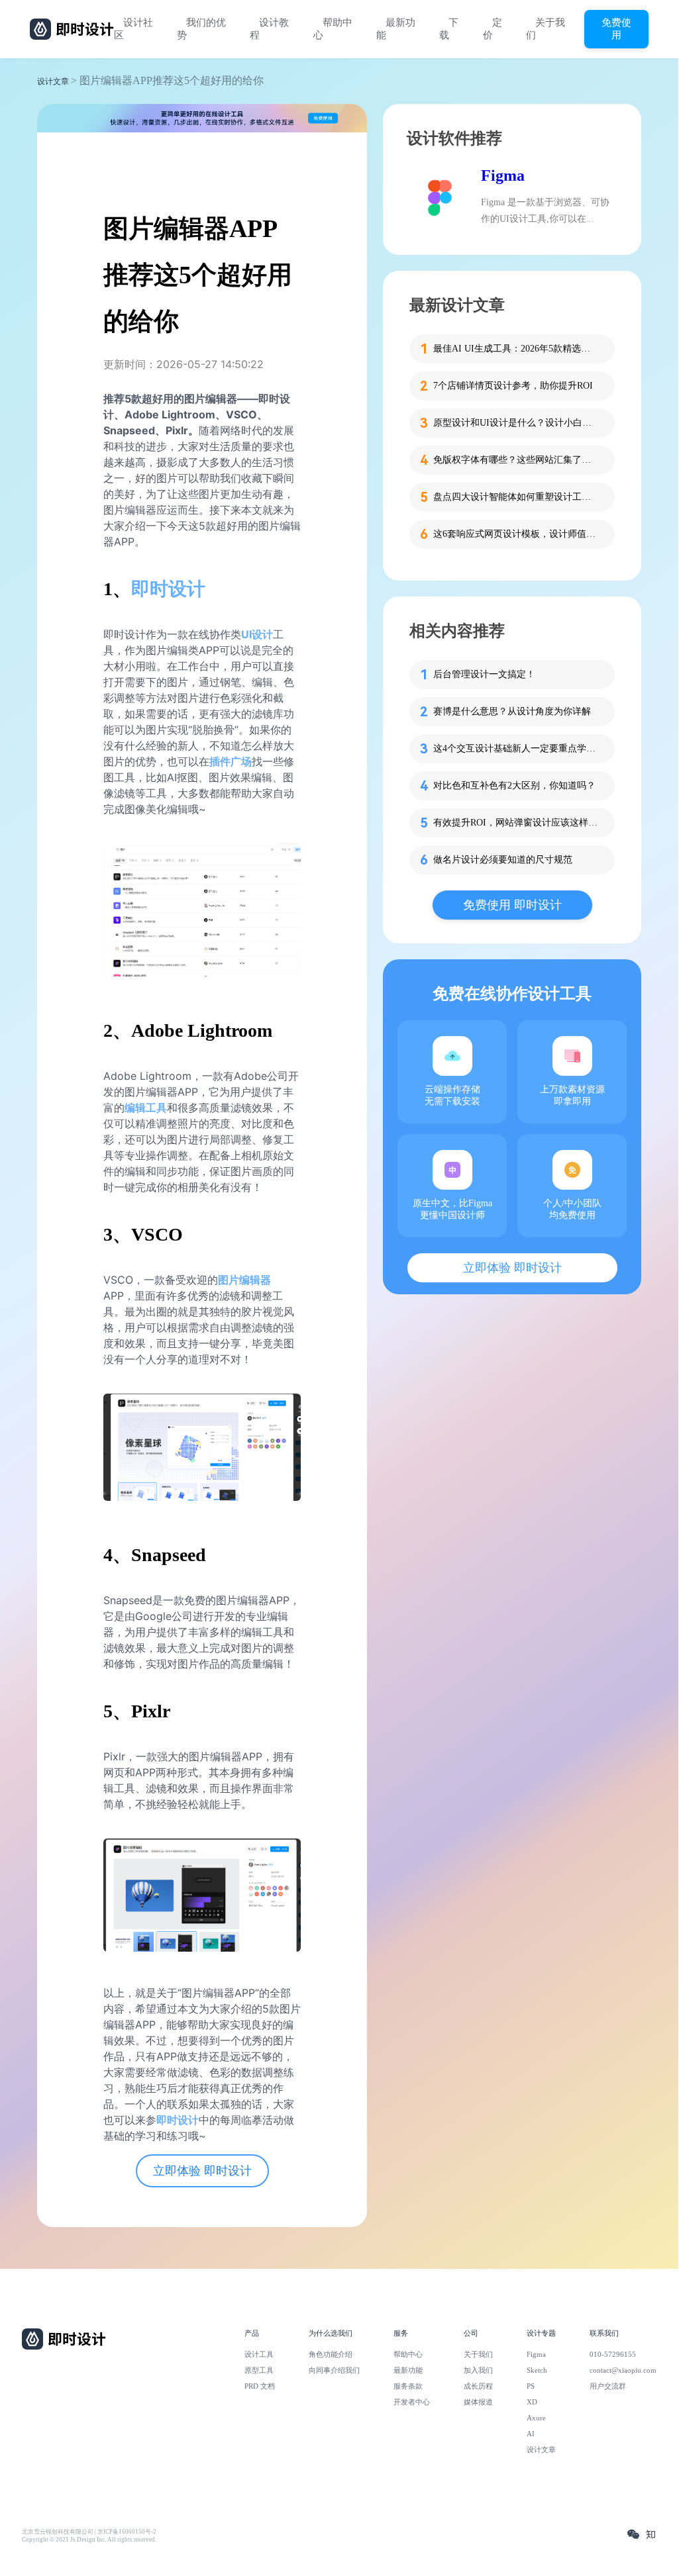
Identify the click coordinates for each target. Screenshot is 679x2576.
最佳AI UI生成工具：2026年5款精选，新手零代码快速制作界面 (516, 349)
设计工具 (259, 2354)
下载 (449, 29)
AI (531, 2434)
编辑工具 (146, 1108)
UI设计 (257, 634)
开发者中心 (412, 2402)
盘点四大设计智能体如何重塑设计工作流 (516, 497)
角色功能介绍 (331, 2354)
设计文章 (53, 81)
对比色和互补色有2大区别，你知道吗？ (514, 786)
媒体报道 (478, 2402)
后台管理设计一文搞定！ (484, 674)
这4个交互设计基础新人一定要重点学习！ (516, 748)
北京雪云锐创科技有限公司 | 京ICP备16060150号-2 (89, 2532)
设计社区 (133, 29)
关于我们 (546, 29)
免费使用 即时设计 (512, 905)
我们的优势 (201, 29)
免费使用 (616, 28)
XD (532, 2402)
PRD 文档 (260, 2386)
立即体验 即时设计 (202, 2171)
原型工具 (259, 2370)
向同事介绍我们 (334, 2370)
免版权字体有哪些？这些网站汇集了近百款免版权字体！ (516, 460)
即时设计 (178, 2120)
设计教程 (269, 29)
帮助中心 (333, 29)
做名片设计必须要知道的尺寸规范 (503, 860)
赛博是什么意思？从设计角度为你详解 (512, 711)
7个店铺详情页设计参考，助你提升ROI (513, 386)
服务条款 (408, 2386)
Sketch (537, 2370)
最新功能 (396, 29)
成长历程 (478, 2386)
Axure (536, 2418)
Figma (503, 175)
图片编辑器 (244, 1280)
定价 (493, 29)
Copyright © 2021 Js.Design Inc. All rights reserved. (89, 2540)
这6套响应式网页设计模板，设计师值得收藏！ (516, 534)
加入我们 (478, 2370)
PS (531, 2386)
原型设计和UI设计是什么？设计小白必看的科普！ (516, 423)
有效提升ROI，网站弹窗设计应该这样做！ (516, 823)
